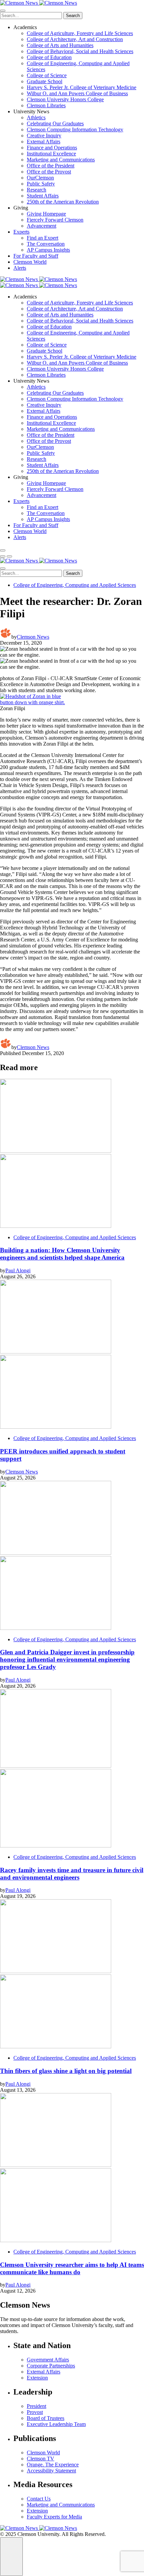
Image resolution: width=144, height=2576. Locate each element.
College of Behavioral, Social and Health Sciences (80, 51)
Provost (35, 2412)
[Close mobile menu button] (3, 11)
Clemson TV (41, 2459)
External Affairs (44, 142)
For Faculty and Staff (36, 256)
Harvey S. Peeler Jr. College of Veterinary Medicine (82, 87)
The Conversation (46, 244)
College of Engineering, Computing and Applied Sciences (75, 585)
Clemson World (30, 262)
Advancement (42, 226)
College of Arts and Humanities (60, 45)
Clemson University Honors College (65, 99)
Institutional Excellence (51, 154)
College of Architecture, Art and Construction (75, 39)
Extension (37, 2378)
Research (37, 190)
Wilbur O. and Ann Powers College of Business (77, 93)
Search (73, 16)
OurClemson (40, 178)
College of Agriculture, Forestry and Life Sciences (80, 33)
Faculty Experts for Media (54, 2517)
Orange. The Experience (53, 2465)
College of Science (47, 75)
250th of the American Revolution (63, 202)
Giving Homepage (46, 214)
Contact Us (39, 2499)
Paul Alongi (18, 1270)
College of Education (49, 57)
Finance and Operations (52, 148)
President (37, 2406)
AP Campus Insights (48, 250)
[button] (3, 556)
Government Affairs (48, 2360)
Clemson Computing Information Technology (75, 130)
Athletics (36, 117)
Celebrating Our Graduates (55, 123)
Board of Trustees (46, 2418)
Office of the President (51, 166)
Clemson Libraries (46, 105)
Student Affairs (43, 196)
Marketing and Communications (61, 160)
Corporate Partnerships (51, 2366)
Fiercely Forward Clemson (55, 220)
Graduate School (45, 81)
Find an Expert (43, 238)
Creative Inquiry (44, 136)
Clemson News (33, 637)
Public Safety (41, 184)
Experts (21, 232)
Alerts (20, 268)
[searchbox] (31, 16)
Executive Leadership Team (56, 2424)
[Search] (3, 550)
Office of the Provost (49, 172)
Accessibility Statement (51, 2471)
